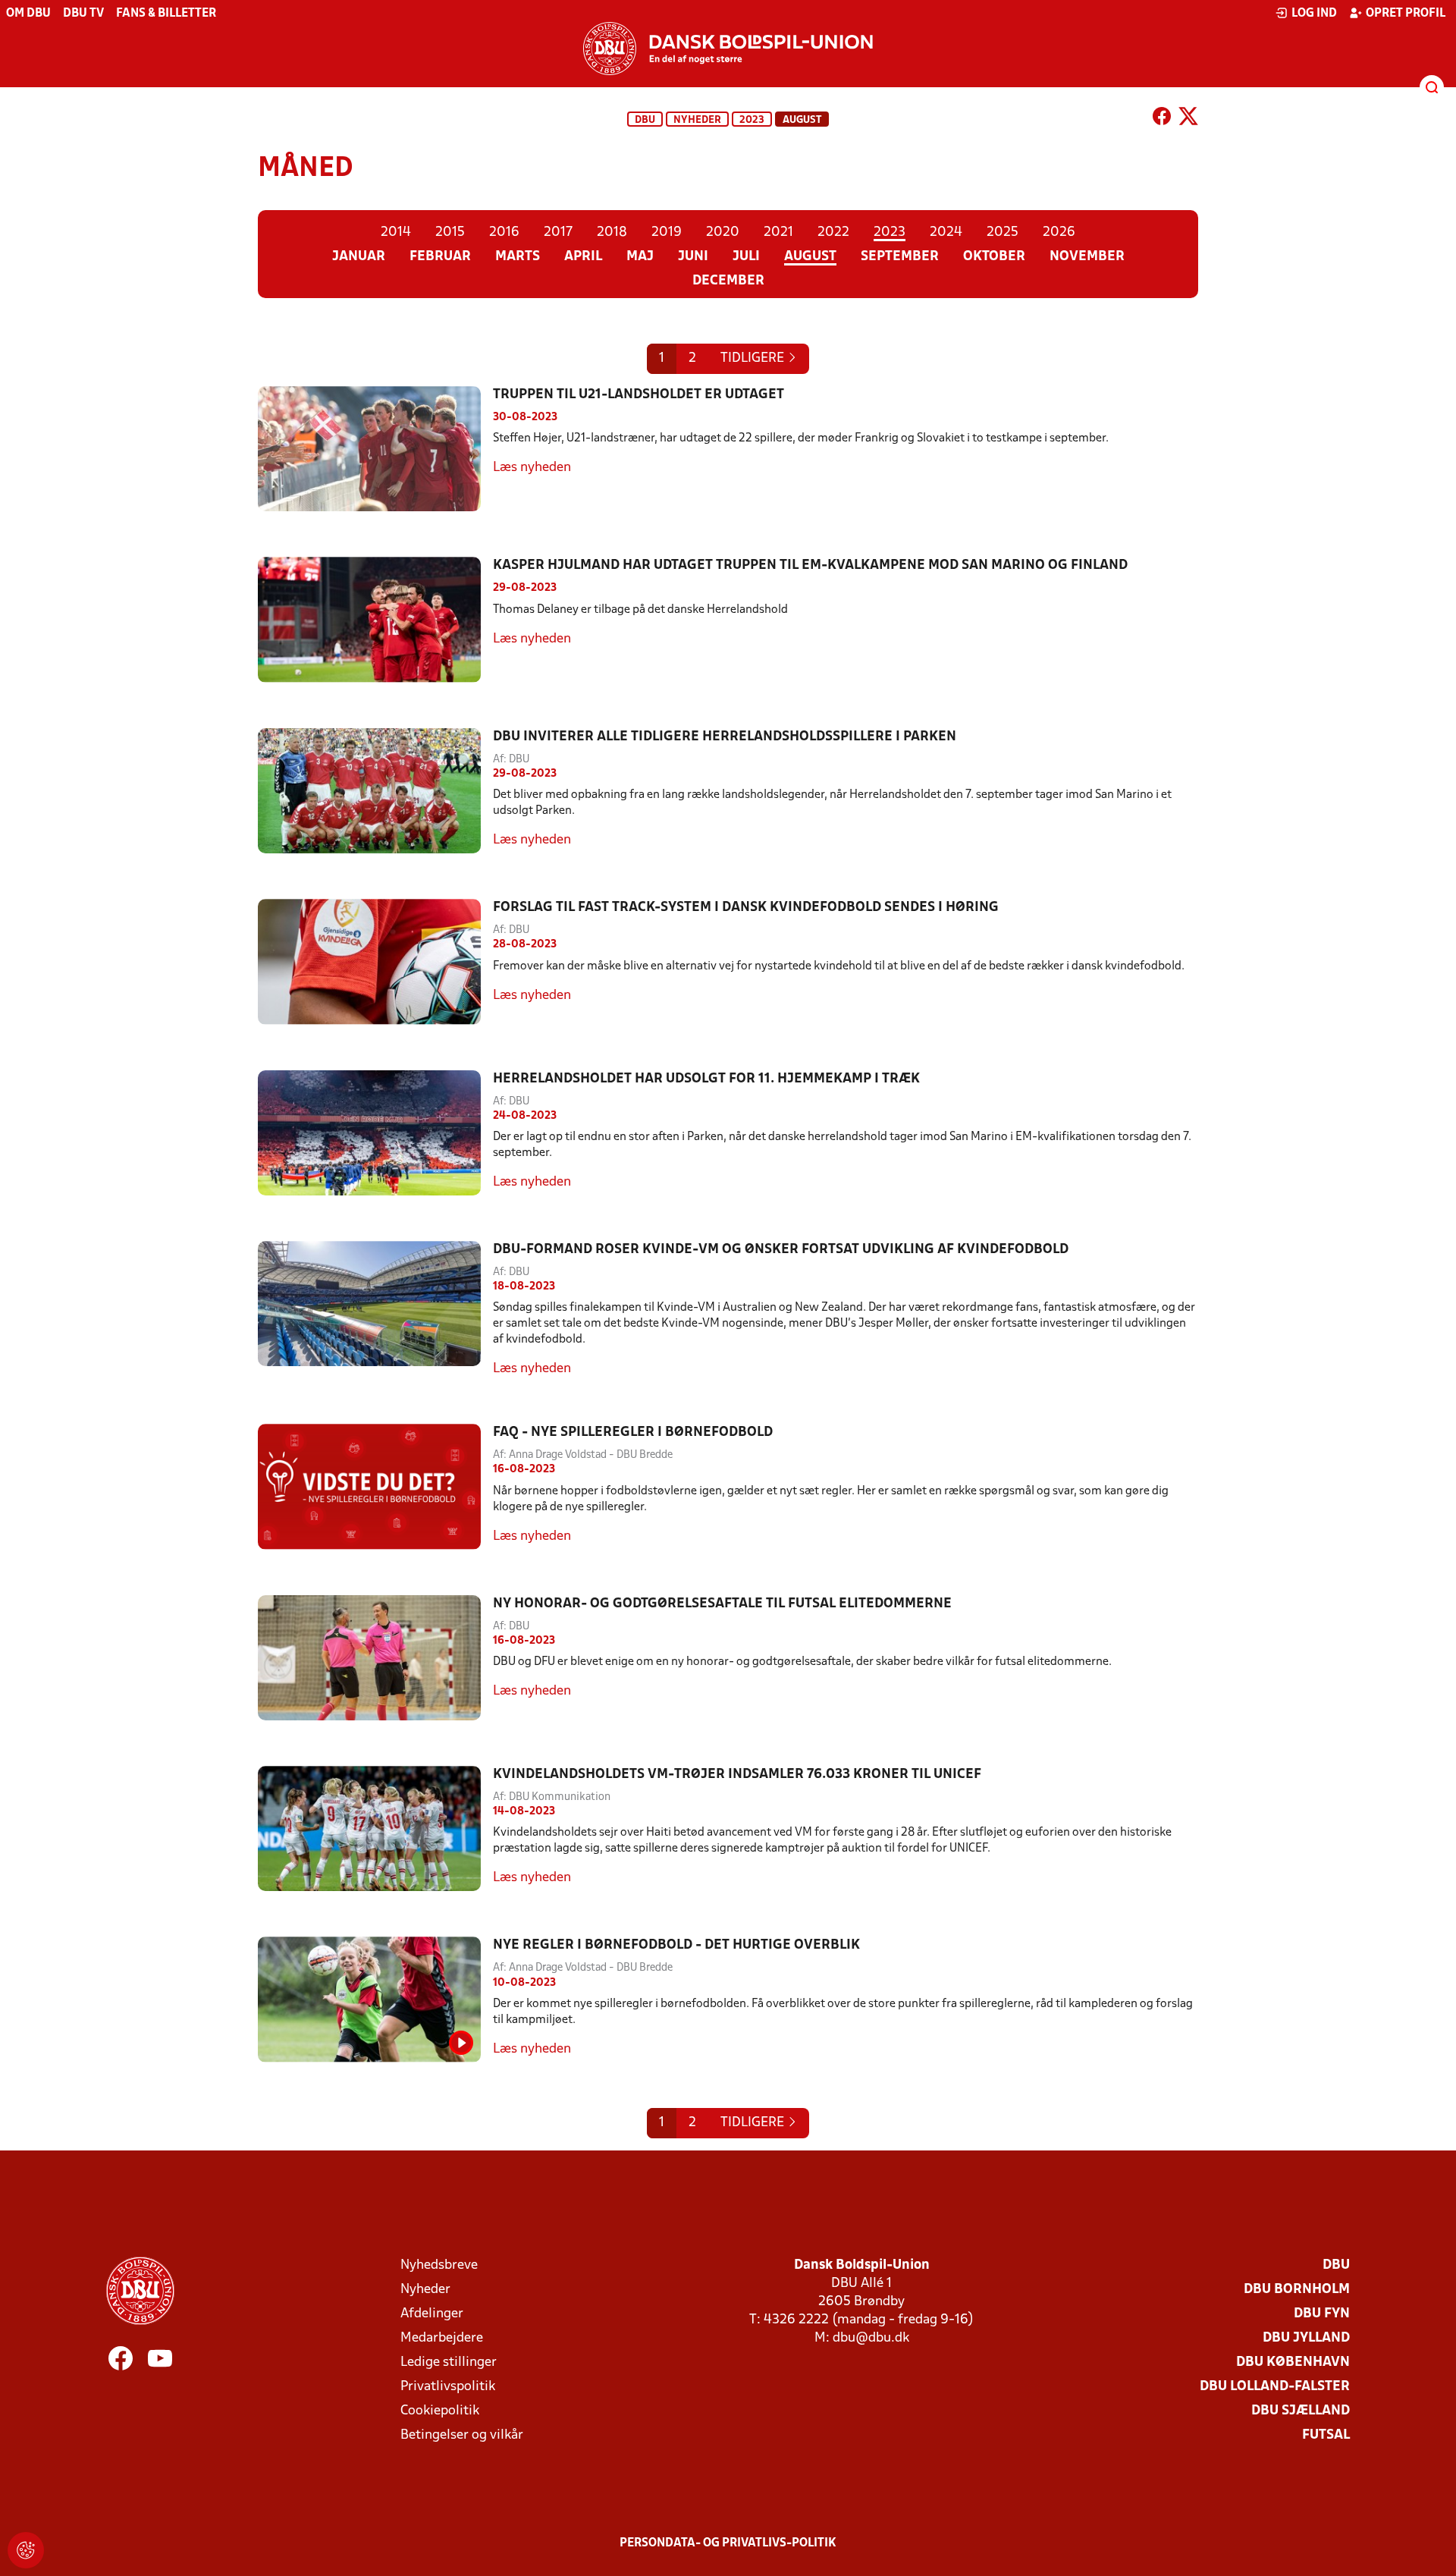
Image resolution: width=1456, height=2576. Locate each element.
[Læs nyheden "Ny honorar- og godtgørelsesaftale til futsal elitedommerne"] (375, 1658)
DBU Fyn (1322, 2314)
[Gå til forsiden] (728, 49)
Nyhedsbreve (439, 2265)
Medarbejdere (442, 2338)
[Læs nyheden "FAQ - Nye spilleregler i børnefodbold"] (375, 1486)
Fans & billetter (166, 14)
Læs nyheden (532, 468)
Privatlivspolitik (448, 2387)
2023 (752, 120)
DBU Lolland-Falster (1275, 2387)
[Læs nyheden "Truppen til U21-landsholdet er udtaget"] (375, 449)
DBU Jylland (1306, 2338)
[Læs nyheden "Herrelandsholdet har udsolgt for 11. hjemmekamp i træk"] (375, 1133)
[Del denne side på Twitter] (1188, 119)
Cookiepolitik (440, 2411)
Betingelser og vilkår (462, 2435)
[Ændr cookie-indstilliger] (26, 2550)
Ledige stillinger (449, 2362)
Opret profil (1406, 14)
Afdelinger (432, 2314)
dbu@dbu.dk (871, 2338)
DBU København (1293, 2362)
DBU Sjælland (1301, 2411)
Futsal (1326, 2435)
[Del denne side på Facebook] (1162, 119)
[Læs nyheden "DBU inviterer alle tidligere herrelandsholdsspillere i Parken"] (375, 791)
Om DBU (28, 14)
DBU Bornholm (1297, 2290)
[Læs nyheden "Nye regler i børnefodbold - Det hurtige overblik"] (375, 1999)
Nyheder (697, 120)
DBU (645, 120)
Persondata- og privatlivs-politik (728, 2543)
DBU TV (83, 14)
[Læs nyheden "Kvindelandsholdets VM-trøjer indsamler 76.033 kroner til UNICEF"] (375, 1828)
